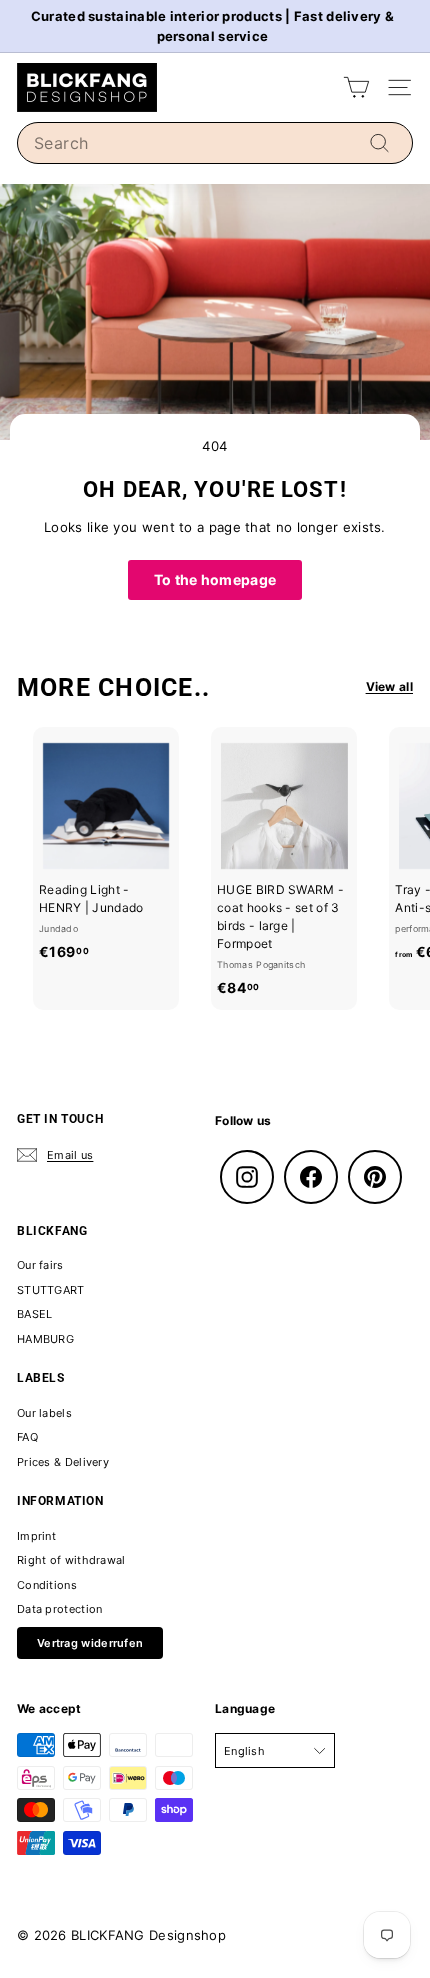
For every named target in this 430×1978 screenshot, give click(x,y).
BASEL (35, 1314)
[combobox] (215, 143)
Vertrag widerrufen (90, 1643)
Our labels (44, 1413)
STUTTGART (51, 1290)
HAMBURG (45, 1339)
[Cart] (356, 87)
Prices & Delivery (63, 1462)
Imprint (36, 1536)
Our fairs (40, 1265)
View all (389, 686)
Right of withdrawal (71, 1560)
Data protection (60, 1609)
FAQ (27, 1437)
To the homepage (215, 579)
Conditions (47, 1585)
